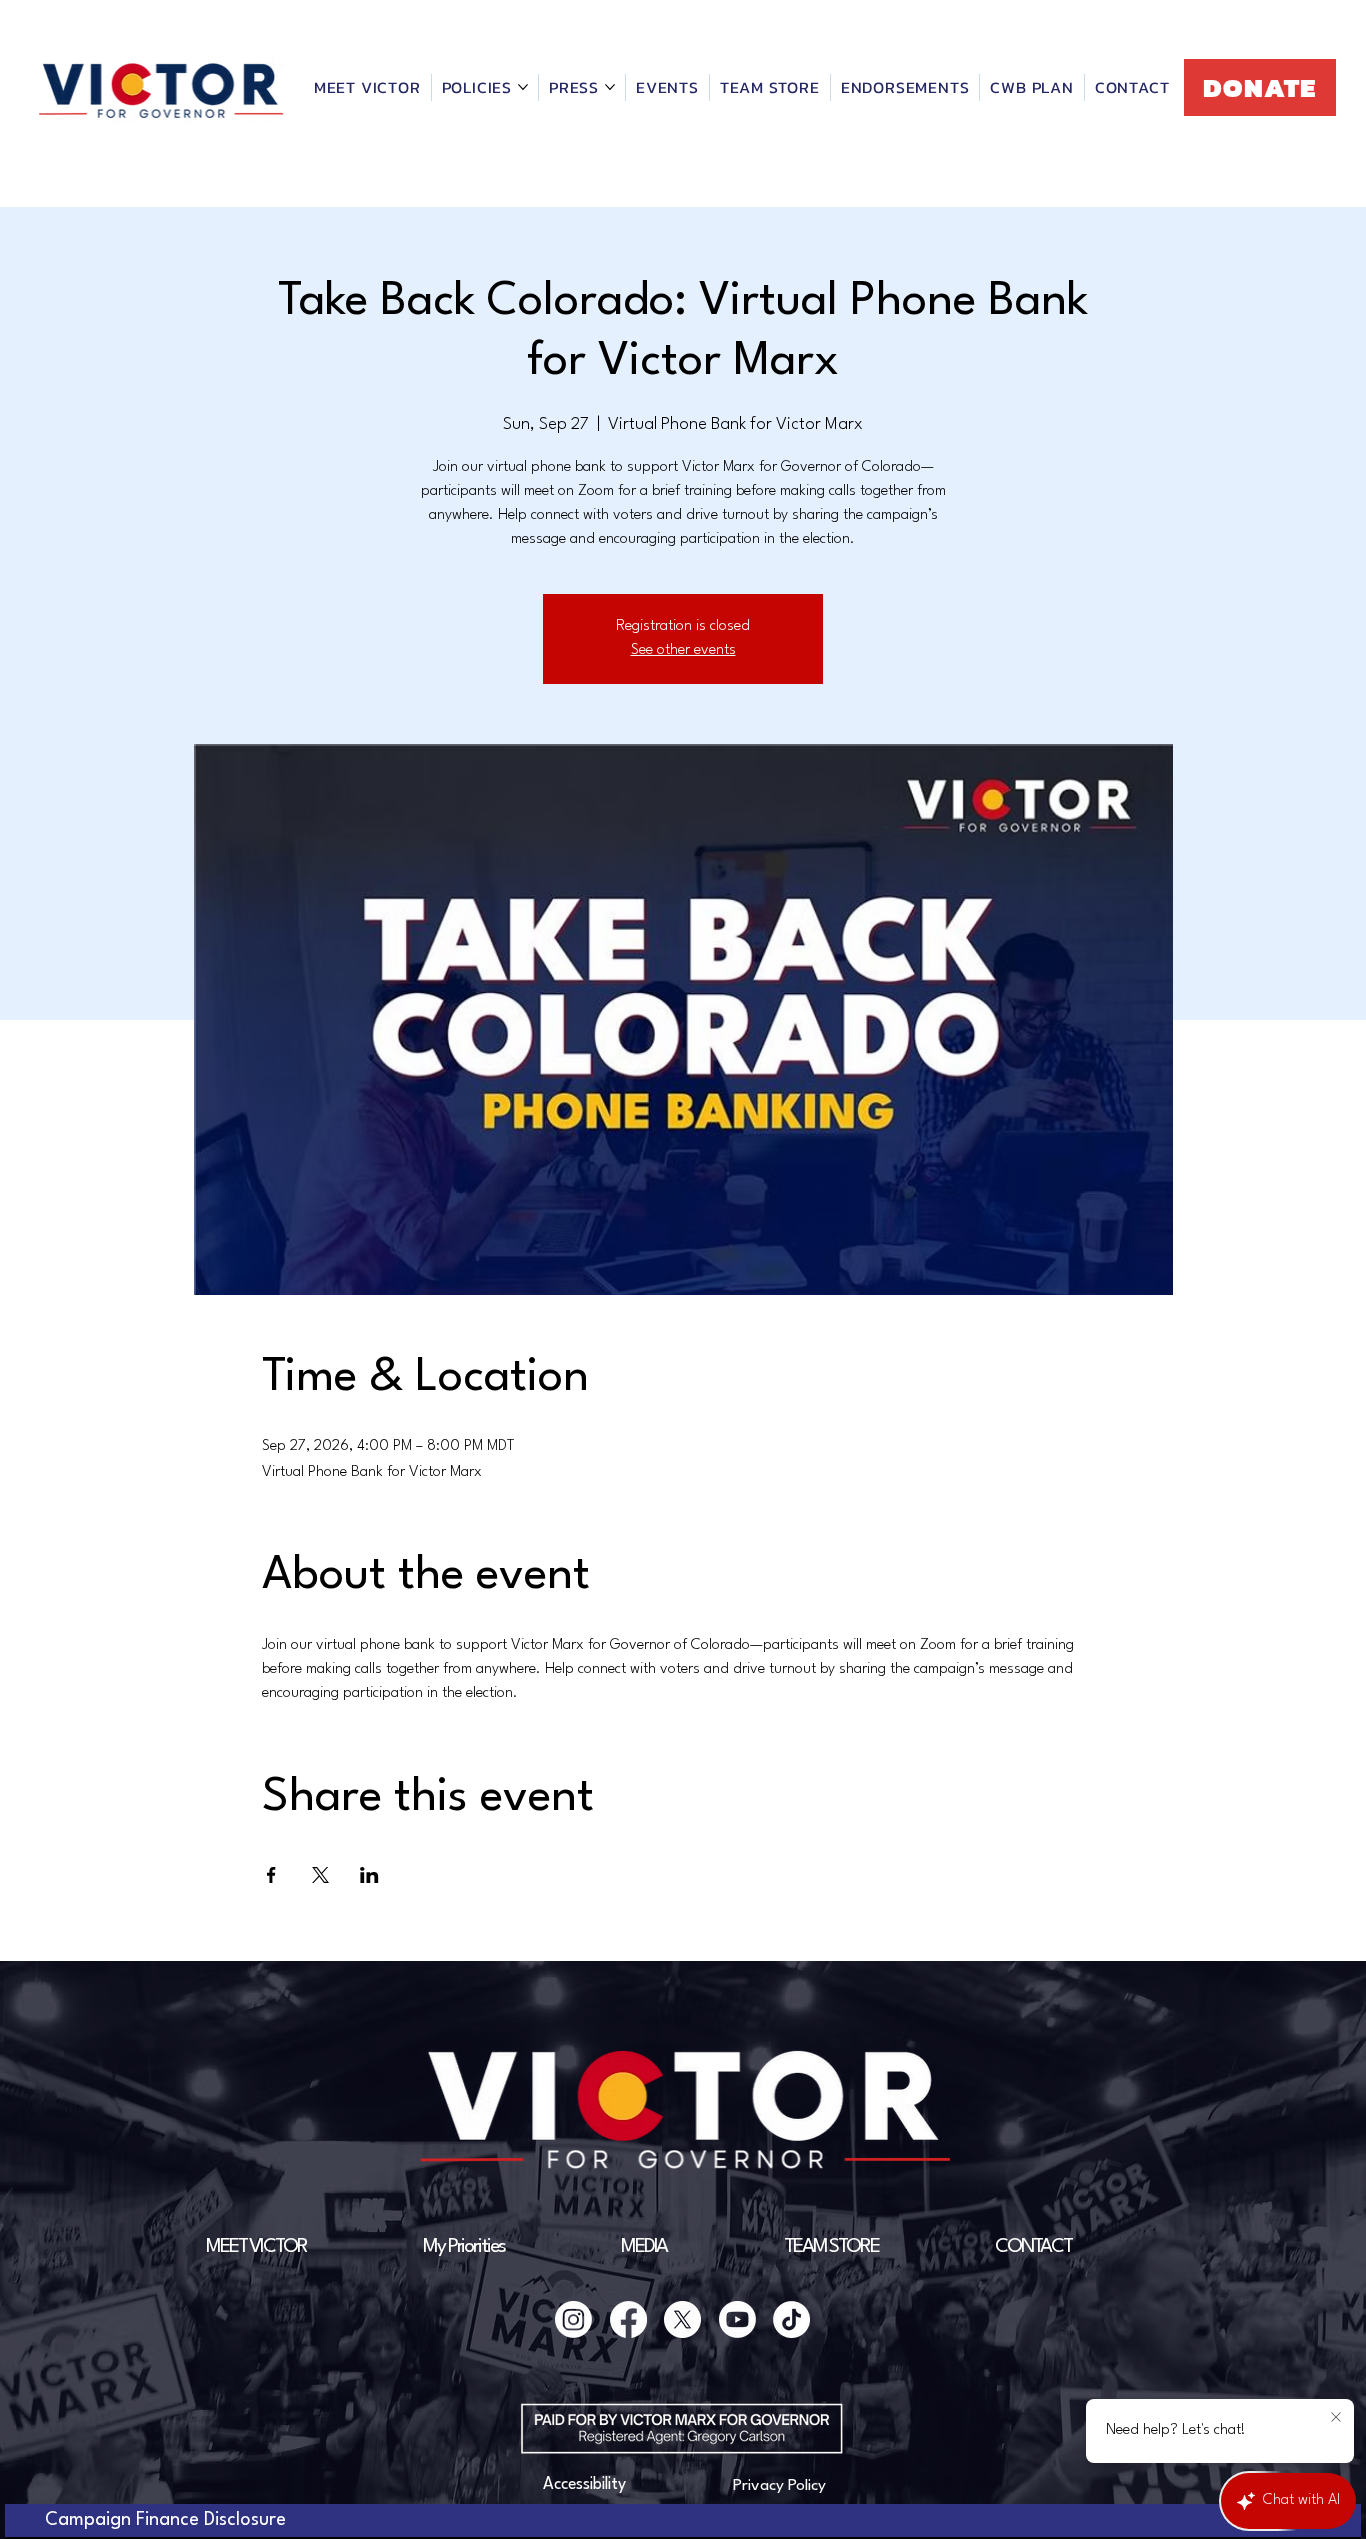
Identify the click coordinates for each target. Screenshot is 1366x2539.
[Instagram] (573, 2319)
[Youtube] (737, 2319)
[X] (682, 2319)
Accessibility (584, 2485)
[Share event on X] (320, 1875)
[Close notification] (1336, 2418)
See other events (683, 650)
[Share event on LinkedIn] (369, 1875)
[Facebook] (628, 2319)
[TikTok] (791, 2319)
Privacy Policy (779, 2486)
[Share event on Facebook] (271, 1875)
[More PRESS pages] (610, 87)
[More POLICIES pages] (523, 87)
